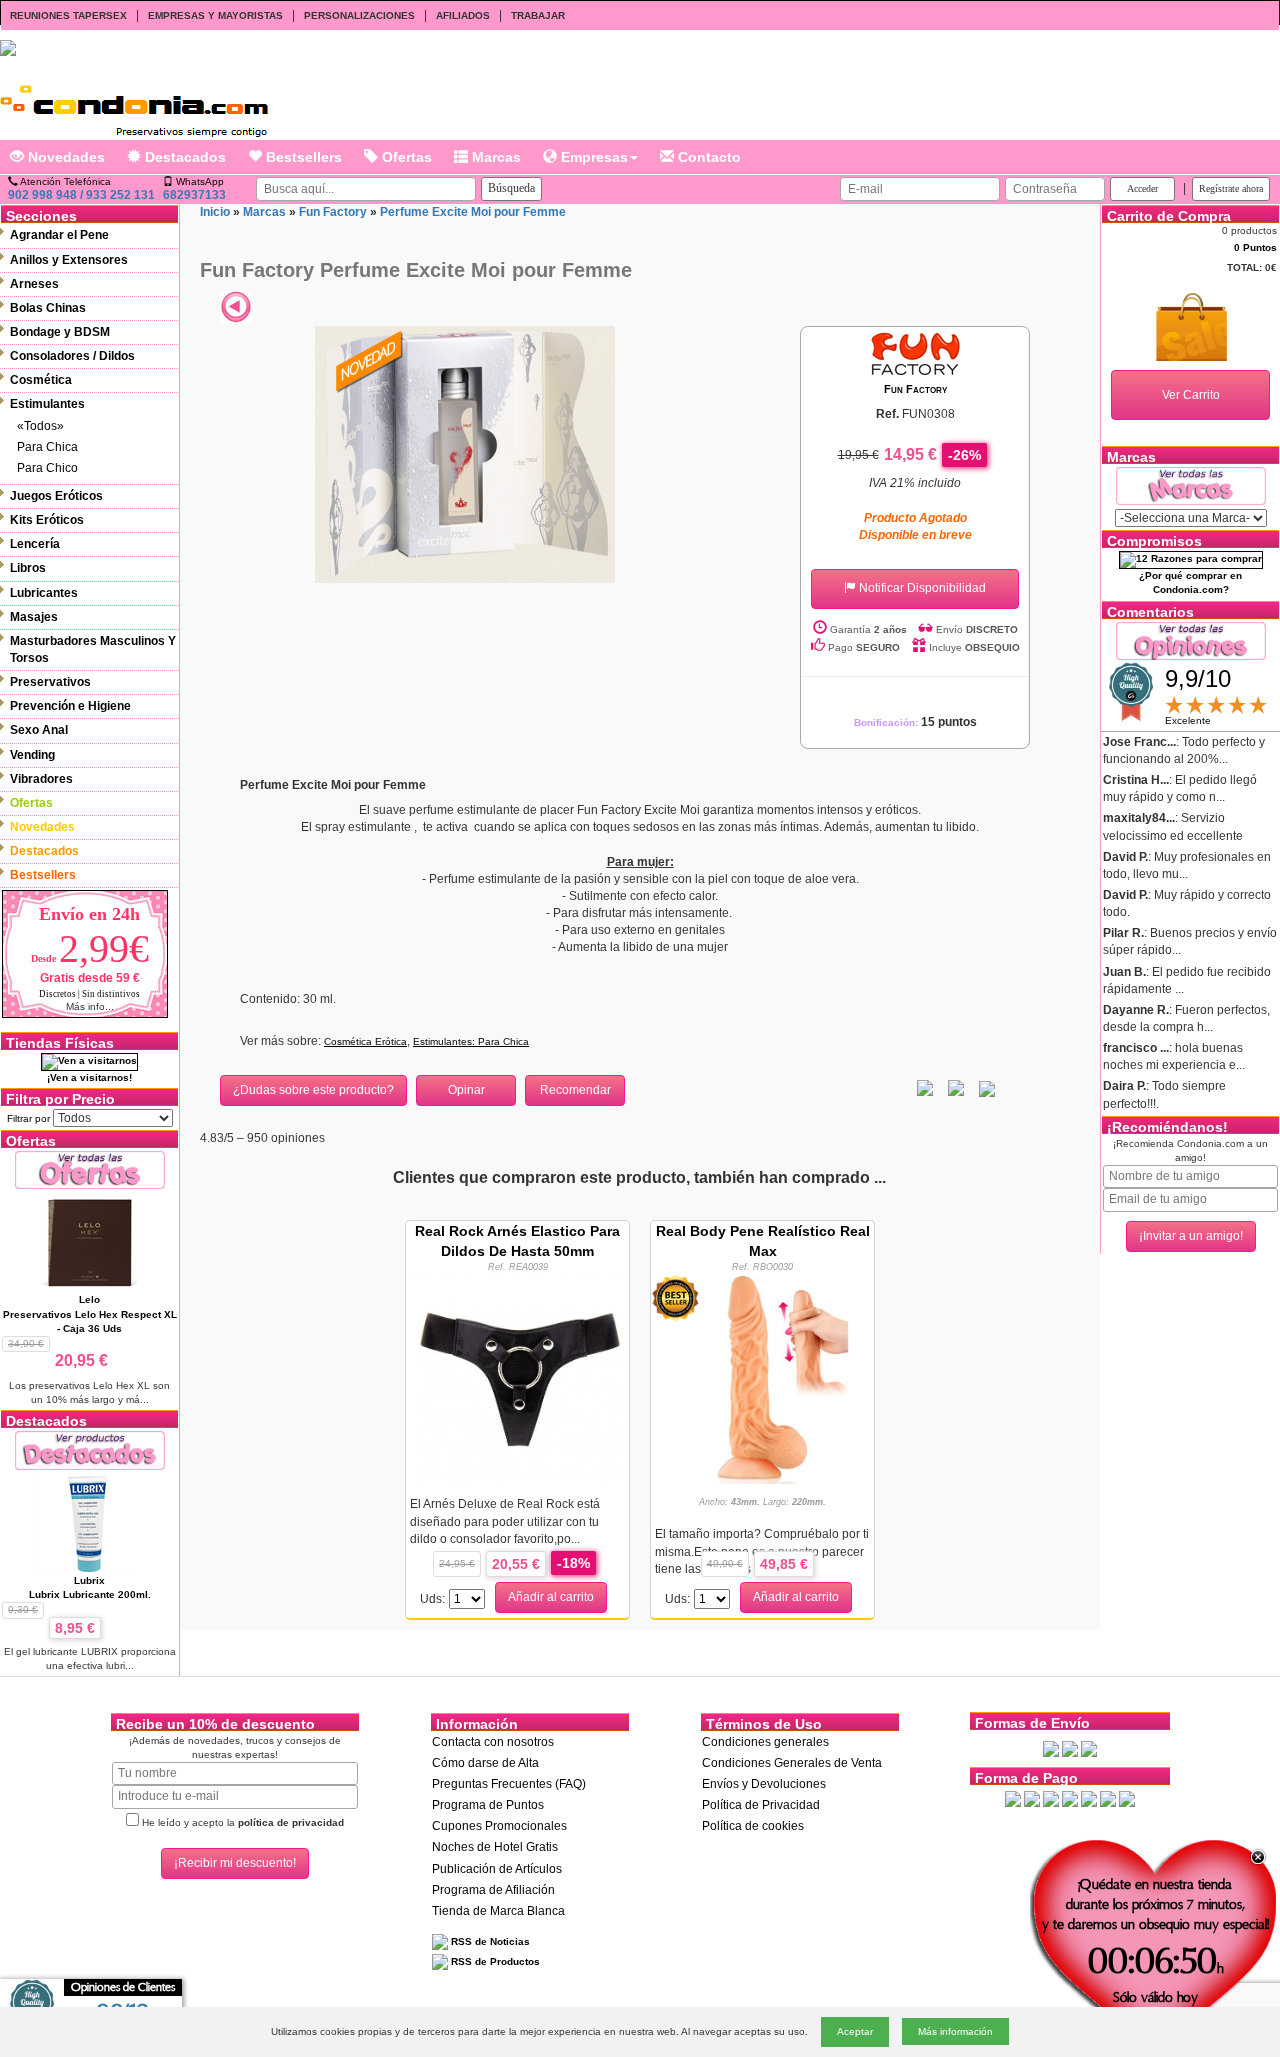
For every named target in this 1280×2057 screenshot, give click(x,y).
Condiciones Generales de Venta (792, 1763)
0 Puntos (1255, 247)
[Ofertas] (90, 1169)
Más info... (90, 1006)
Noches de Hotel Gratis (495, 1847)
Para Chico (47, 468)
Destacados (183, 157)
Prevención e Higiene (70, 706)
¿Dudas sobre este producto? (313, 1090)
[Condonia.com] (134, 103)
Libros (28, 568)
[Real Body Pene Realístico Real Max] (763, 1378)
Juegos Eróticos (56, 496)
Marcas (494, 157)
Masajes (34, 617)
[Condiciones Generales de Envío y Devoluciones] (1051, 1748)
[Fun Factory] (915, 353)
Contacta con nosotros (493, 1742)
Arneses (34, 284)
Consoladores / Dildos (72, 356)
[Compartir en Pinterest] (987, 1088)
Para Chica (47, 447)
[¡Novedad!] (370, 360)
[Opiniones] (1191, 639)
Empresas (592, 157)
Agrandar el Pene (59, 235)
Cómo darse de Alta (485, 1763)
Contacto (707, 157)
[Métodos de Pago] (1070, 1798)
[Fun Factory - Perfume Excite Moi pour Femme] (465, 454)
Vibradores (41, 779)
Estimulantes (47, 404)
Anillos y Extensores (69, 260)
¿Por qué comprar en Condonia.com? (1190, 582)
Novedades (64, 157)
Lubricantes (44, 593)
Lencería (35, 544)
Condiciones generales (765, 1742)
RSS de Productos (494, 1961)
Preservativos (50, 682)
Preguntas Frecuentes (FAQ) (509, 1784)
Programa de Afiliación (493, 1890)
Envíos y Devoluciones (764, 1784)
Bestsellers (302, 157)
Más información (955, 2031)
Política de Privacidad (761, 1805)
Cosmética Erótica (365, 1041)
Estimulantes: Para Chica (471, 1041)
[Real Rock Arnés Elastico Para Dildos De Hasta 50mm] (518, 1378)
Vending (32, 755)
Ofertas (405, 157)
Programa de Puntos (488, 1805)
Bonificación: (915, 722)
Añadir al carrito (551, 1597)
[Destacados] (90, 1449)
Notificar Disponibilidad (921, 588)
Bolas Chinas (48, 308)
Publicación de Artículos (497, 1869)
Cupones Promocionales (499, 1826)
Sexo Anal (39, 730)
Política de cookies (753, 1826)
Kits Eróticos (47, 520)
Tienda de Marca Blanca (498, 1911)
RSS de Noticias (489, 1941)
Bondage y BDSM (60, 332)
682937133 (194, 195)
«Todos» (40, 426)
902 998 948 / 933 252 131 (81, 195)
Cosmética (41, 380)
